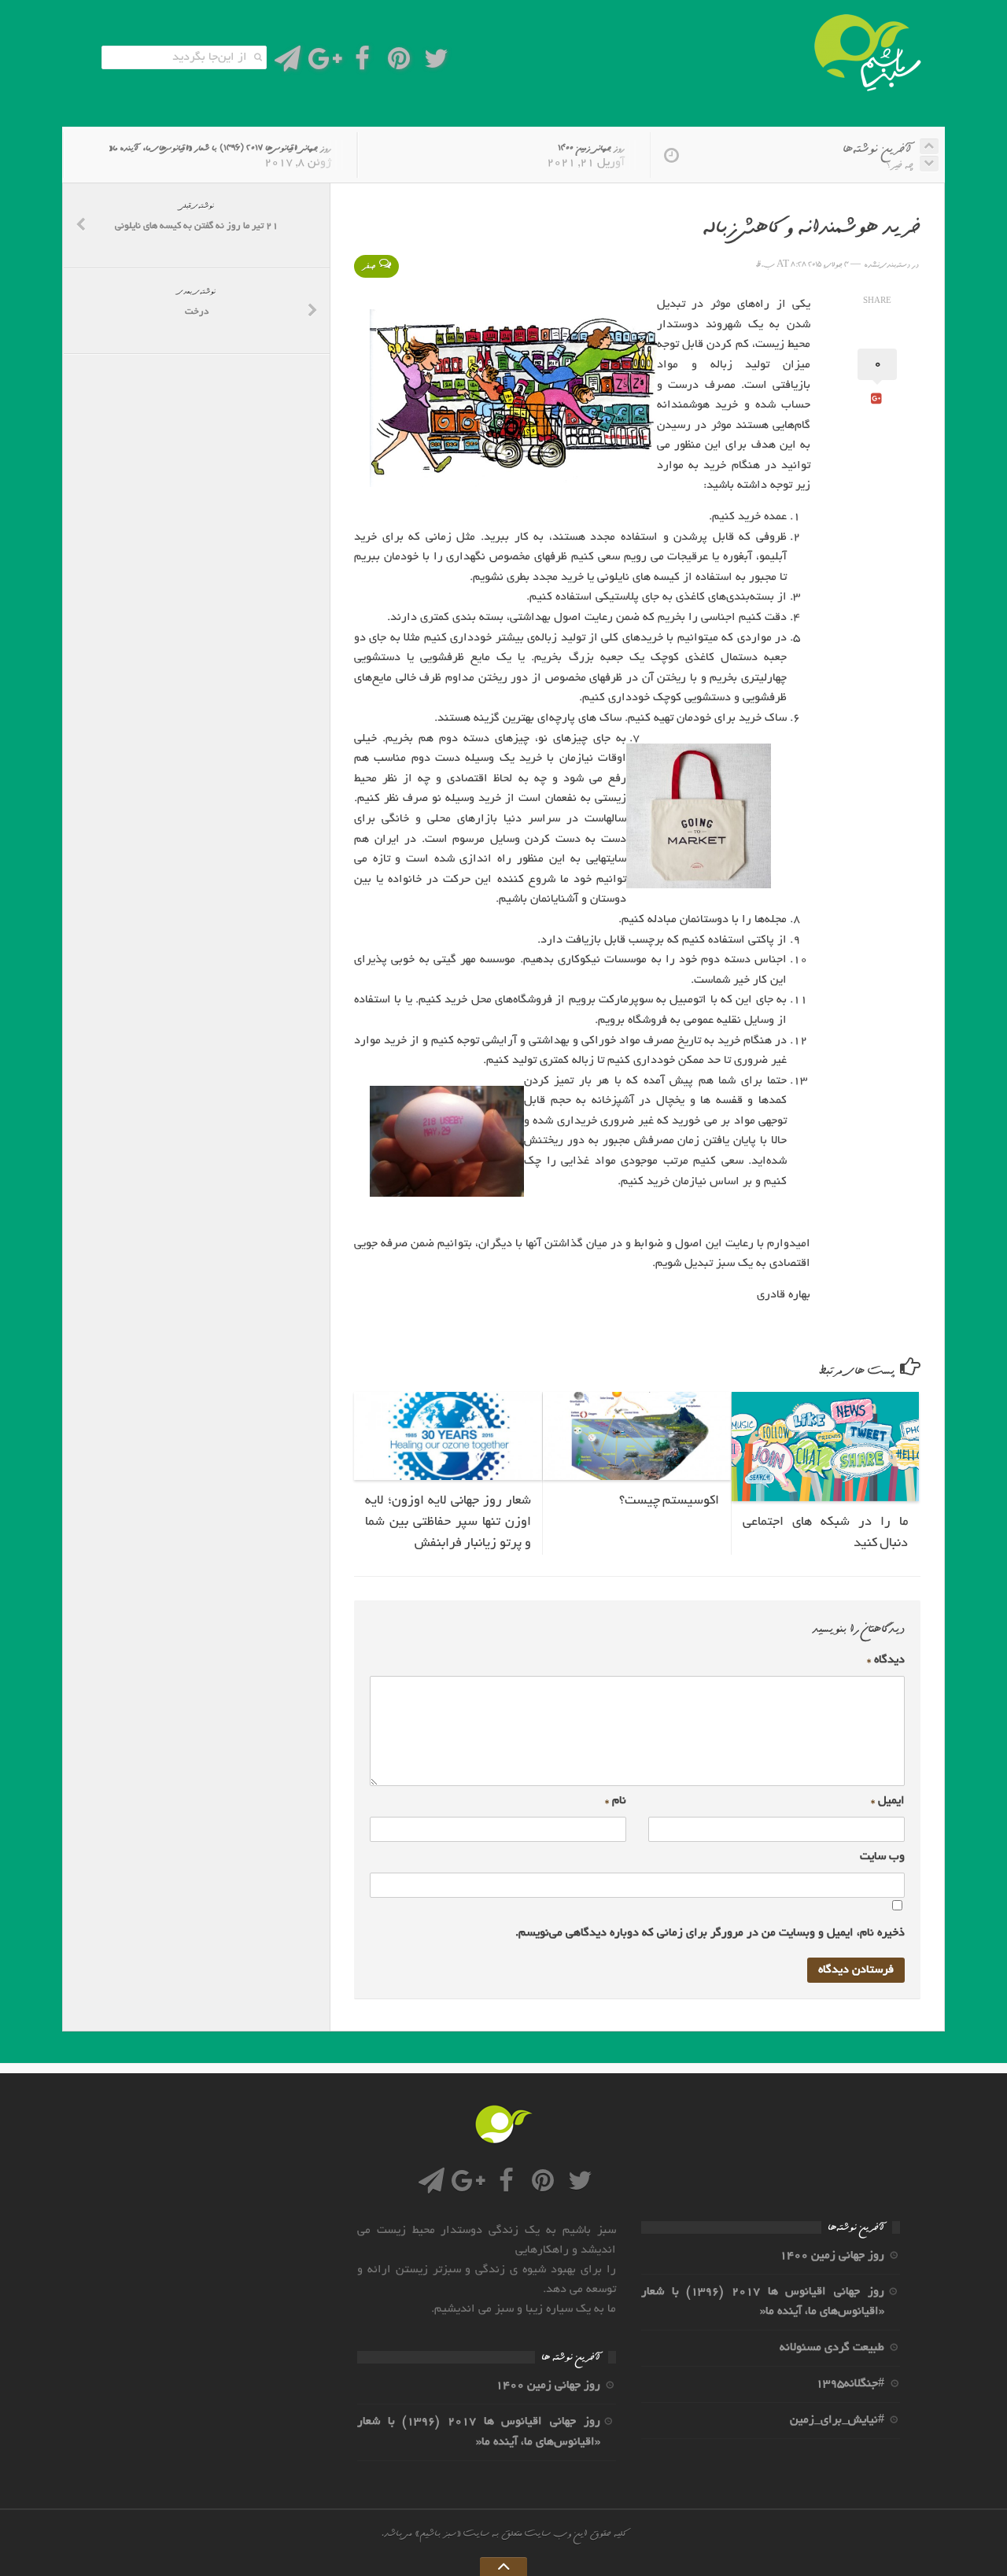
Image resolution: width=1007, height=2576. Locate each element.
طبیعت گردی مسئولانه (832, 2348)
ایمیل (888, 1801)
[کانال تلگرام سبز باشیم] (288, 63)
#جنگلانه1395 (850, 2384)
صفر (369, 266)
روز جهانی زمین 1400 (591, 148)
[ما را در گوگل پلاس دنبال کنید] (325, 63)
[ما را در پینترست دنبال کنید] (399, 63)
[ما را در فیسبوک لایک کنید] (362, 63)
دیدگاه (886, 1660)
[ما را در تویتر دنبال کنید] (436, 63)
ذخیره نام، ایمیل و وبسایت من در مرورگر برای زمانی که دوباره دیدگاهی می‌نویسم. (710, 1933)
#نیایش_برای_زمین (837, 2420)
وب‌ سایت (882, 1857)
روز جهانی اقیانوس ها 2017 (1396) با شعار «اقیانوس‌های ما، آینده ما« (220, 148)
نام (616, 1801)
